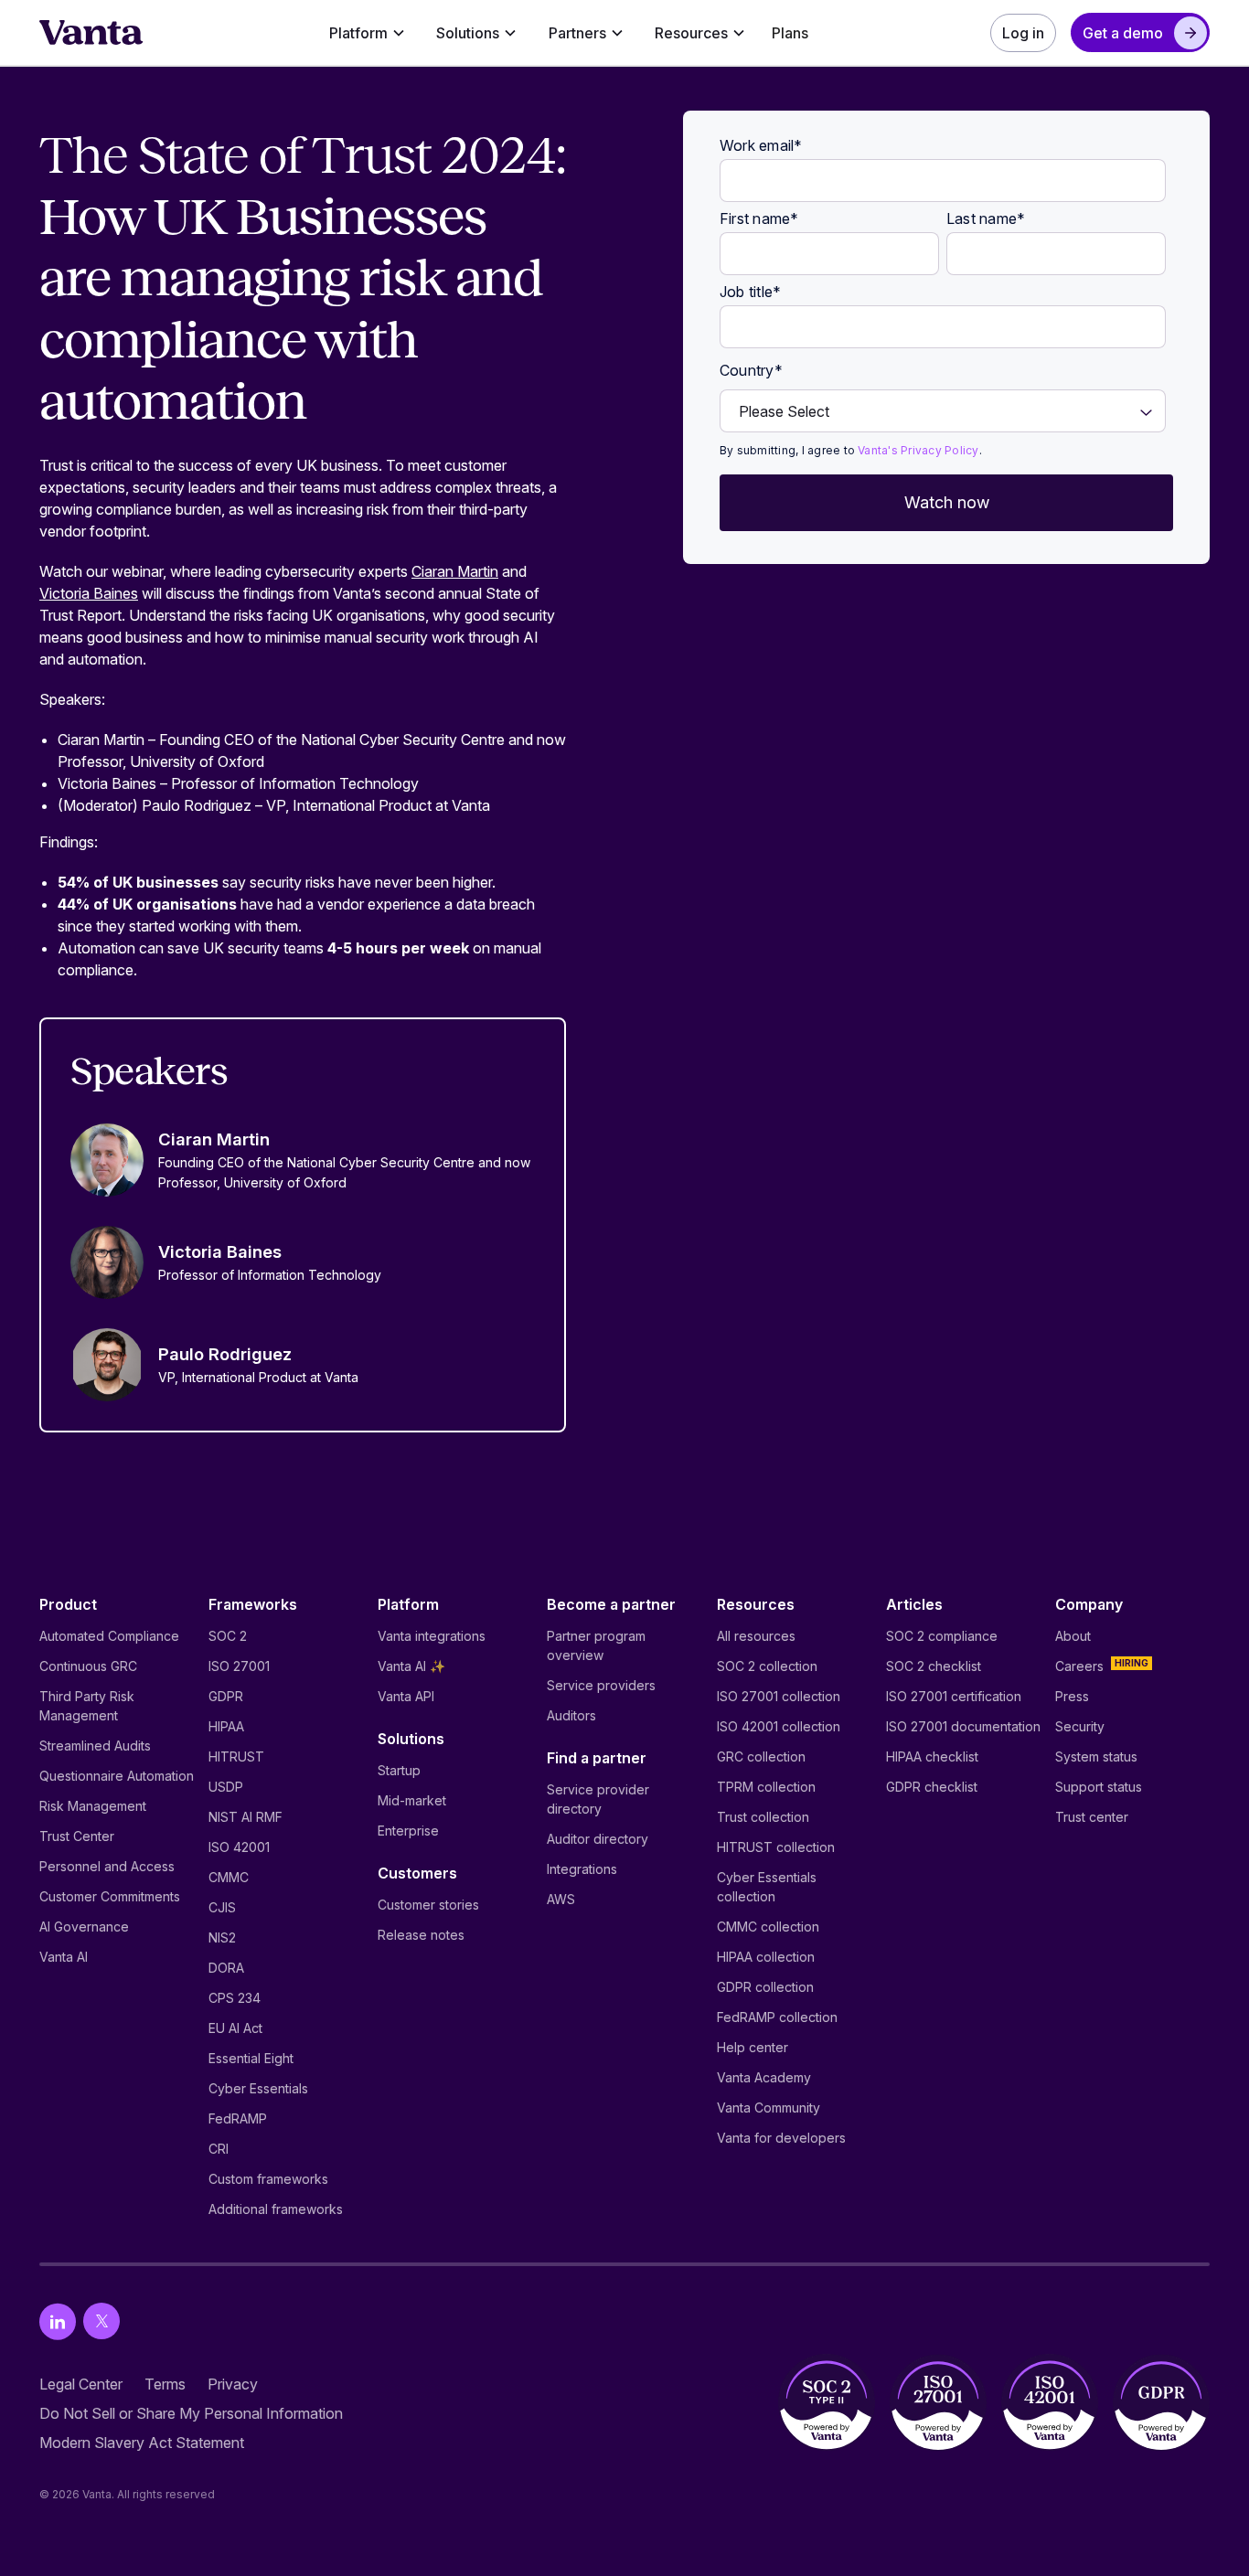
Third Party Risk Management (87, 1706)
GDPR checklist (932, 1787)
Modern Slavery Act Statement (142, 2443)
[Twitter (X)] (101, 2321)
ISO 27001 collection (779, 1696)
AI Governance (84, 1927)
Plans (790, 33)
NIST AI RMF (246, 1817)
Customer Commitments (110, 1896)
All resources (756, 1636)
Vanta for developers (781, 2138)
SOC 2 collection (767, 1666)
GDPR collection (765, 1987)
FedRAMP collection (777, 2017)
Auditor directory (598, 1839)
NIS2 (222, 1937)
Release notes (421, 1935)
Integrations (582, 1869)
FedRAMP (238, 2118)
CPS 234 (235, 1998)
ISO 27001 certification (954, 1696)
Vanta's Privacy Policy (918, 450)
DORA (226, 1968)
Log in (1023, 33)
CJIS (222, 1907)
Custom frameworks (268, 2179)
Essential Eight (251, 2058)
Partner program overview (596, 1645)
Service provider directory (598, 1799)
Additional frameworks (276, 2209)
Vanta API (406, 1696)
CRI (219, 2149)
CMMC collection (768, 1927)
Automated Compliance (109, 1636)
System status (1096, 1756)
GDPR (226, 1696)
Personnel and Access (107, 1866)
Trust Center (77, 1836)
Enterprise (408, 1831)
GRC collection (761, 1756)
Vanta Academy (764, 2077)
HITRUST (236, 1756)
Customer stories (428, 1905)
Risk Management (93, 1806)
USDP (226, 1787)
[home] (91, 33)
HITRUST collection (776, 1847)
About (1073, 1636)
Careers (1079, 1666)
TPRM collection (766, 1787)
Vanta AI (64, 1957)
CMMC (229, 1877)
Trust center (1092, 1817)
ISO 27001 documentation (963, 1726)
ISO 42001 (239, 1847)
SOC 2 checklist (934, 1666)
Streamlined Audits (95, 1746)
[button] (367, 33)
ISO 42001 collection (779, 1726)
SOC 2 (228, 1636)
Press (1072, 1696)
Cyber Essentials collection (767, 1887)
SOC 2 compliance (942, 1636)
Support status (1099, 1787)
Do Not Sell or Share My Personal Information (191, 2413)
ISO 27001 (239, 1666)
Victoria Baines (89, 593)
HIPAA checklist (932, 1756)
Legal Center (81, 2384)
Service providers (601, 1685)
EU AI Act (235, 2028)
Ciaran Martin (455, 571)
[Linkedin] (58, 2321)
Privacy (233, 2384)
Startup (399, 1770)
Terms (165, 2384)
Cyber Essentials (258, 2088)
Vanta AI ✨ (411, 1666)
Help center (753, 2047)
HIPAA (226, 1726)
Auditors (571, 1715)
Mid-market (412, 1800)
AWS (561, 1899)
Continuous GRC (88, 1666)
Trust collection (763, 1817)
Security (1080, 1726)
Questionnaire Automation (117, 1776)
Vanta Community (769, 2108)
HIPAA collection (766, 1957)
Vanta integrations (432, 1636)
